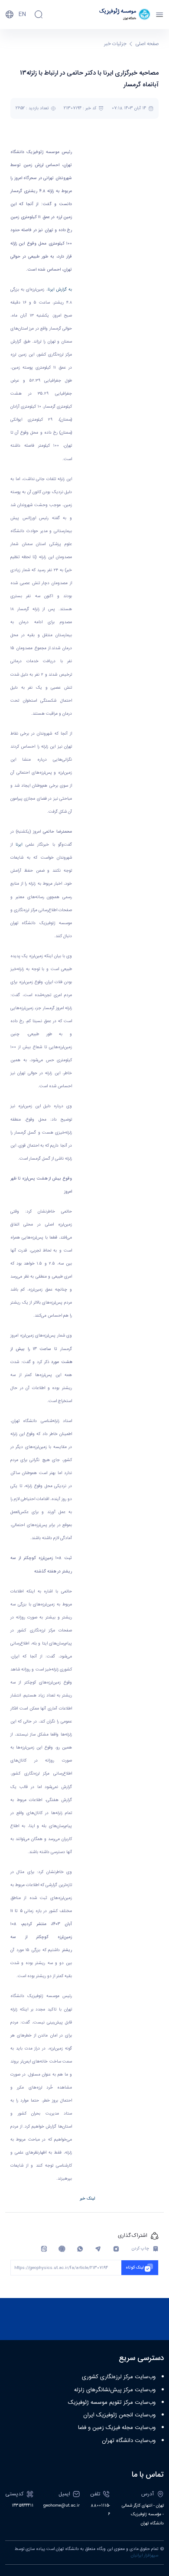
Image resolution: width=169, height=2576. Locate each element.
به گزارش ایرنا (60, 290)
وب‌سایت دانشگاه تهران (129, 2441)
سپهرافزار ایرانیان (145, 2556)
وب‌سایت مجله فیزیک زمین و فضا (117, 2428)
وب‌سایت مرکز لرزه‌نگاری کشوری (119, 2377)
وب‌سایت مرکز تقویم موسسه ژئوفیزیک (112, 2403)
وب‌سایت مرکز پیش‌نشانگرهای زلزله (115, 2390)
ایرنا (19, 845)
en (22, 14)
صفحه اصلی (147, 44)
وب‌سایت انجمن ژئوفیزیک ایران (119, 2415)
